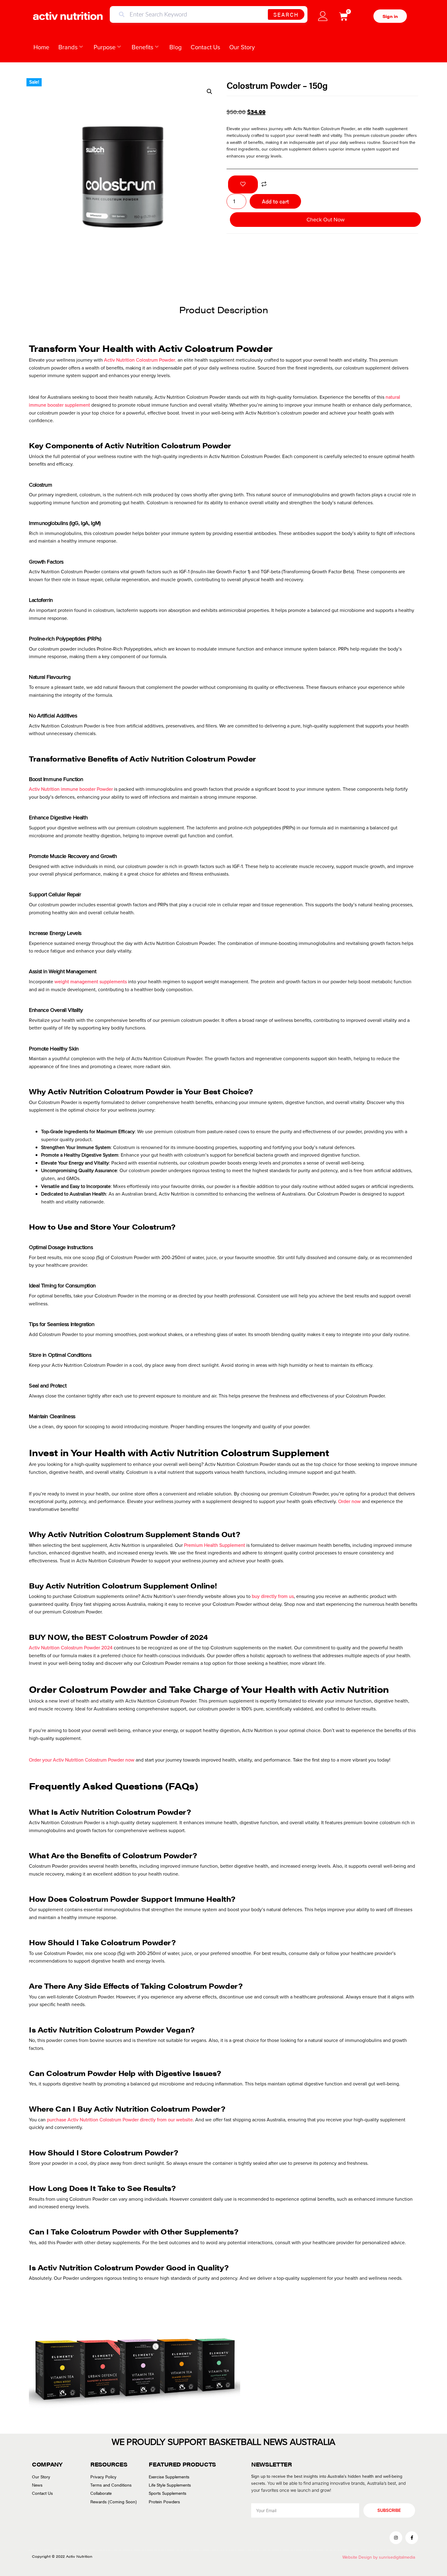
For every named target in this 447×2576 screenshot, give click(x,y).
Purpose (105, 47)
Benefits (142, 47)
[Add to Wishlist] (243, 184)
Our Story (242, 47)
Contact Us (205, 47)
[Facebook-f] (412, 2538)
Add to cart (275, 201)
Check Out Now (326, 220)
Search (286, 14)
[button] (210, 92)
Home (41, 47)
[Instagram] (396, 2538)
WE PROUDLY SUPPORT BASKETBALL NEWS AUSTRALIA (223, 2442)
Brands (68, 47)
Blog (175, 47)
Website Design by (361, 2557)
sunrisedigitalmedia (397, 2557)
